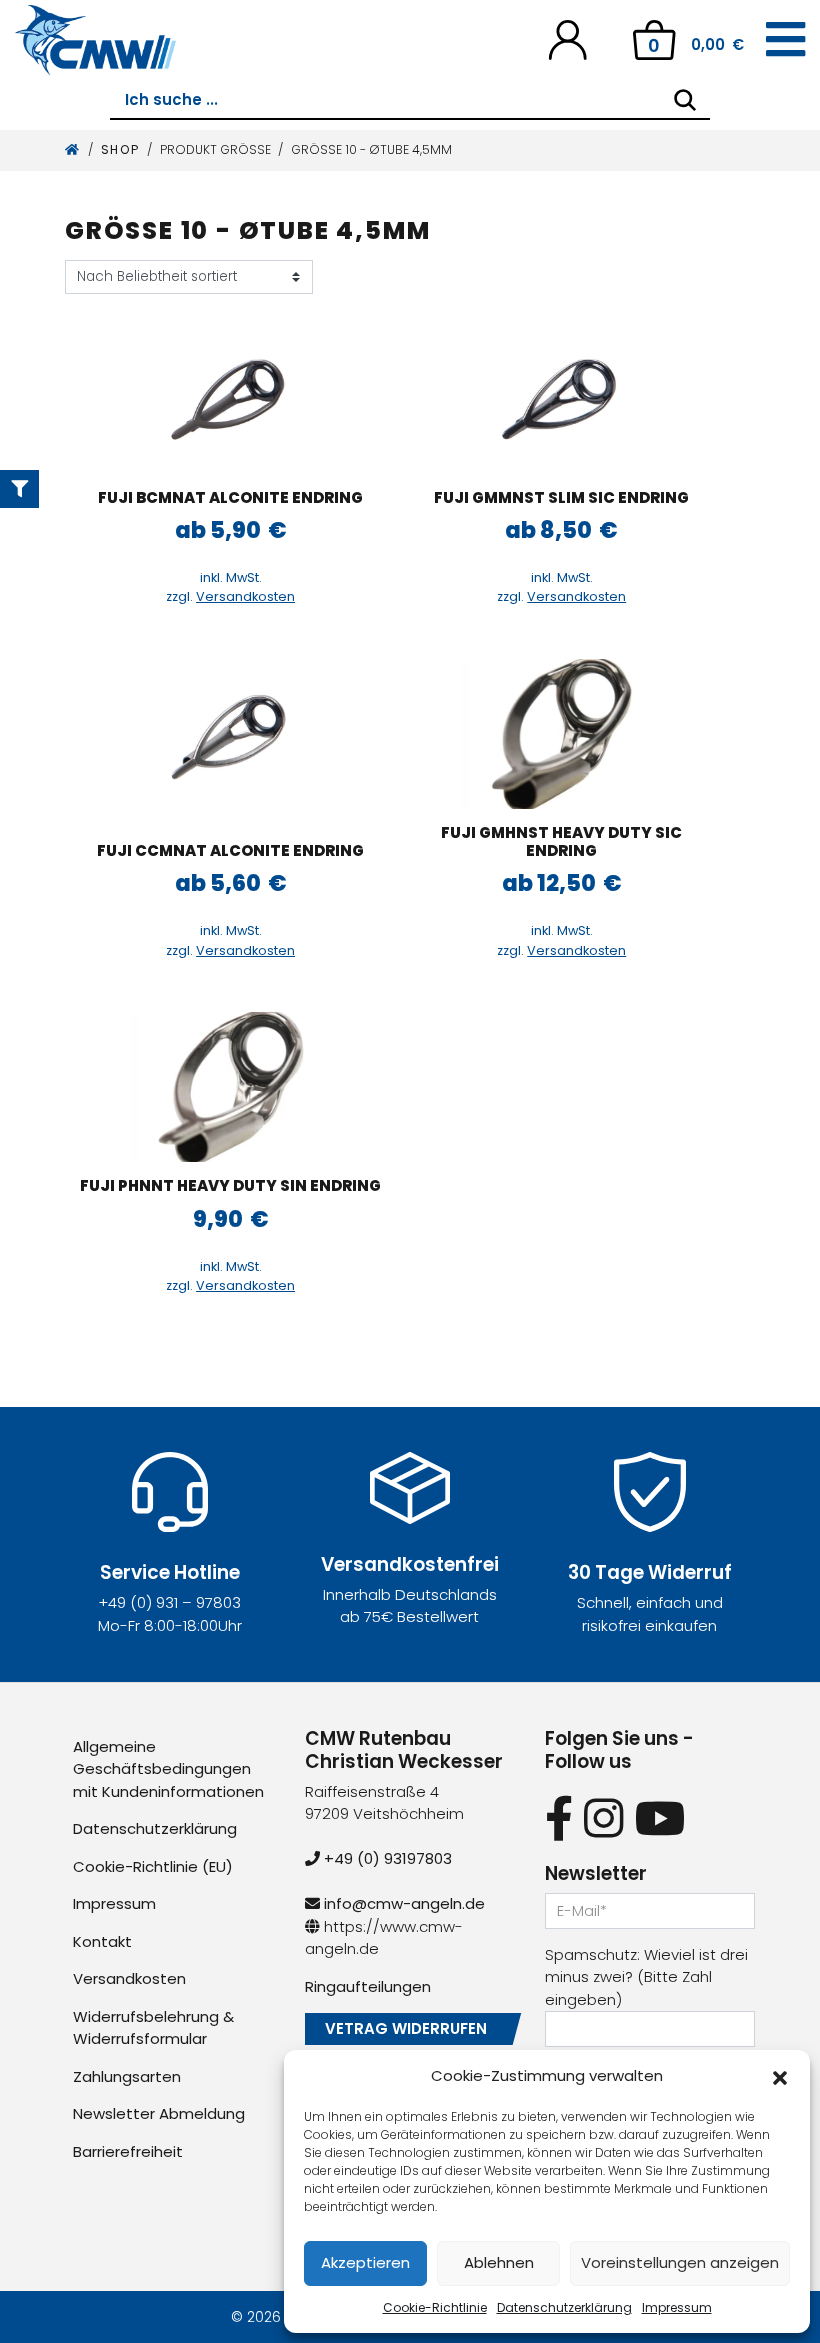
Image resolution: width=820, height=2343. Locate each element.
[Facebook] (559, 1818)
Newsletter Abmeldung (159, 2113)
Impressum (677, 2307)
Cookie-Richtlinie (435, 2307)
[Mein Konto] (567, 38)
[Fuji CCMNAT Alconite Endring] (231, 734)
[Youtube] (660, 1818)
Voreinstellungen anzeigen (680, 2262)
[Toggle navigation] (785, 40)
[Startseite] (73, 149)
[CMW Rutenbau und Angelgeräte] (95, 40)
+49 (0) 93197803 (386, 1858)
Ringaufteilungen (368, 1986)
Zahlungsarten (127, 2076)
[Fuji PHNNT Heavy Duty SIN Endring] (231, 1087)
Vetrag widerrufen (406, 2028)
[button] (780, 2076)
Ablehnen (499, 2262)
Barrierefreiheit (128, 2151)
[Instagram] (603, 1818)
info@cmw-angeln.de (402, 1903)
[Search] (685, 100)
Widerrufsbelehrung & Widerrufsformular (153, 2028)
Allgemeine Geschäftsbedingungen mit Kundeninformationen (168, 1769)
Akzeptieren (365, 2262)
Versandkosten (245, 596)
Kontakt (102, 1941)
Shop (120, 149)
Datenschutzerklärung (564, 2307)
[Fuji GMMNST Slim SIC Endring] (562, 399)
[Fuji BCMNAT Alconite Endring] (231, 399)
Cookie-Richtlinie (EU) (153, 1866)
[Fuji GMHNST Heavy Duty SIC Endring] (562, 734)
